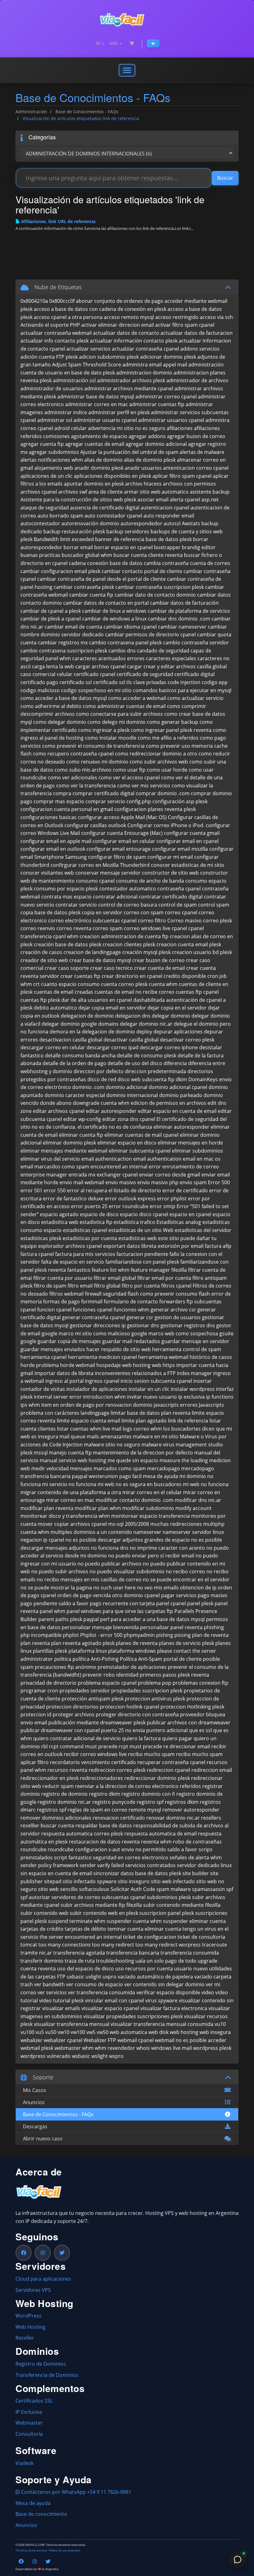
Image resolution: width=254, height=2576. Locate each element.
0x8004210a (34, 301)
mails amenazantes (109, 1436)
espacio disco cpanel (144, 1214)
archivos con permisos (189, 484)
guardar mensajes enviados (53, 1349)
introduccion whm (104, 1397)
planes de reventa (137, 1643)
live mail (112, 1429)
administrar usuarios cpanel (171, 420)
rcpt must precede (140, 1746)
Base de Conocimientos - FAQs (87, 112)
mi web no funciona (206, 1484)
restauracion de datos (95, 1842)
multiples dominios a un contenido (91, 1532)
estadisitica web (60, 1222)
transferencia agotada (79, 1953)
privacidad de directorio (48, 1683)
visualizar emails (61, 2008)
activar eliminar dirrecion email (118, 325)
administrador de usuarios (52, 388)
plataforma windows (132, 1651)
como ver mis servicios (144, 786)
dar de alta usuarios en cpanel (97, 1000)
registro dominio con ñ (148, 1794)
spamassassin (208, 1889)
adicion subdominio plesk (109, 357)
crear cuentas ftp (80, 976)
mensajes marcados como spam (108, 1468)
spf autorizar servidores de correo (60, 1897)
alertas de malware (202, 452)
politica (63, 1659)
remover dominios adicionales (56, 1818)
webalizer (31, 2040)
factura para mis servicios (85, 1254)
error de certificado (185, 1190)
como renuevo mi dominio (97, 762)
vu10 (220, 2024)
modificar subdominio (148, 1508)
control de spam (177, 905)
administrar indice (66, 412)
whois (143, 2048)
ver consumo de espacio (94, 1984)
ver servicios (52, 1992)
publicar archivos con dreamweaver (189, 1723)
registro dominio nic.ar (64, 1802)
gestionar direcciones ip (98, 1325)
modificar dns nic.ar (198, 1500)
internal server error (58, 1397)
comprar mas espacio (59, 801)
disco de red (102, 1079)
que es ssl (200, 1730)
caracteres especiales (171, 658)
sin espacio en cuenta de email (56, 1873)
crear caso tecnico (112, 968)
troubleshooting (115, 1961)
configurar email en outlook (53, 849)
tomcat (29, 1945)
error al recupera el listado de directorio (114, 1190)
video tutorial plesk (61, 2000)
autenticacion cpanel (165, 508)
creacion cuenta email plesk (189, 944)
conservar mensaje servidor (108, 873)
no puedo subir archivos (60, 1571)
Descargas (34, 2126)
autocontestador (40, 523)
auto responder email (169, 516)
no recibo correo (185, 1571)
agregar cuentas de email (95, 444)
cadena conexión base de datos (106, 563)
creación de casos (41, 952)
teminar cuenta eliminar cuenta (144, 1929)
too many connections (65, 1945)
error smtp (162, 1206)
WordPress (28, 2316)
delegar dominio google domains (80, 1024)
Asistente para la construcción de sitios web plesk (78, 500)
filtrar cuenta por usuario (63, 1278)
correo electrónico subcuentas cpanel (92, 921)
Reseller (25, 2338)
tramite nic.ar (36, 1953)
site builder (196, 1873)
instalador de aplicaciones (97, 1389)
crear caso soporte (67, 968)
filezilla (179, 1270)
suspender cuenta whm (134, 1921)
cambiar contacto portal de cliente (142, 571)
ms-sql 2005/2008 (129, 1524)
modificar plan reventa (47, 1508)
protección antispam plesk (93, 1699)
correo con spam (144, 912)
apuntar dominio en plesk (94, 484)
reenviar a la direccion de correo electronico (127, 1786)
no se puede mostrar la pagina (56, 1588)
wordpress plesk (212, 2048)
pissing (183, 1635)
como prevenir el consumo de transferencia (93, 746)
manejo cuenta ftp (70, 1453)
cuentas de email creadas (63, 992)
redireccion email (212, 1770)
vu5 (40, 2032)
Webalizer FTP (100, 2040)
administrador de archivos (197, 380)
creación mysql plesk (146, 952)
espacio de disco (99, 1214)
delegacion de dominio (87, 1016)
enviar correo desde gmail (170, 1175)
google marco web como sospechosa (175, 1333)
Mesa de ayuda (33, 2503)
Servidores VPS (33, 2290)
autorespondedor (141, 523)
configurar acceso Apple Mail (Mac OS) (122, 817)
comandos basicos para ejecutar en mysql (182, 690)
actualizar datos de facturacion (197, 333)
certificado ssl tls (112, 682)
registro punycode (114, 1802)
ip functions (220, 1397)
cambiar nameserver (182, 627)
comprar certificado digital (103, 793)
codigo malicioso (40, 690)
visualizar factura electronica (174, 2008)
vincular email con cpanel (114, 2000)
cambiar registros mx (63, 643)
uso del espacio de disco (85, 1969)
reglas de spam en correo (97, 1810)
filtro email (80, 1286)
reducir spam (58, 1786)
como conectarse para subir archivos (119, 714)
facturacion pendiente (142, 1254)
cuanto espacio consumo (70, 984)
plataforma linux (88, 1651)
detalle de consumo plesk (147, 1055)
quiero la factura (141, 1738)
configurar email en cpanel (188, 841)
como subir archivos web (159, 762)
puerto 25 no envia (123, 1730)
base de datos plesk (169, 539)
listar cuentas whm (79, 1429)
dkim (181, 1079)
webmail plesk (37, 2048)
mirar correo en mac (70, 1500)
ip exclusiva (191, 1397)
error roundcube (129, 1206)
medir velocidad (50, 1468)
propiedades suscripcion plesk (147, 1691)
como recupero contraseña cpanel (73, 754)
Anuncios (33, 2102)
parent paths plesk (60, 1619)
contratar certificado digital (171, 897)
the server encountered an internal (81, 1937)
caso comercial (38, 674)
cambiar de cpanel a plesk (51, 611)
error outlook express (130, 1198)
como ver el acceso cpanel (129, 777)
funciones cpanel (93, 1310)
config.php (139, 801)
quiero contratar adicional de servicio (77, 1738)
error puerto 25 (89, 1206)
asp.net (210, 500)
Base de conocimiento (41, 2514)
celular (65, 674)
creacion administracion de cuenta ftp (124, 936)
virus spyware (161, 2000)
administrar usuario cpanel (105, 420)
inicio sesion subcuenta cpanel (156, 1381)
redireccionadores (101, 1778)
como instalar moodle (111, 738)
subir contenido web (44, 1913)
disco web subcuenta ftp (146, 1079)
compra (62, 793)
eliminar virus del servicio (50, 1159)
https (169, 1365)
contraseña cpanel (179, 889)
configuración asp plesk (180, 801)
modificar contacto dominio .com (135, 1500)
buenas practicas (40, 555)
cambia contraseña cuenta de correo (187, 563)
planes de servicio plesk (186, 1643)
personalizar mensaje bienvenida (100, 1627)
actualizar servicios (88, 349)
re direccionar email (187, 1746)
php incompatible (41, 1635)
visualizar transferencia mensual (72, 2024)
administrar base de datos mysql (96, 396)
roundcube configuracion (77, 1849)
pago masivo (212, 1595)
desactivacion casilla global (71, 1040)
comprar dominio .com (163, 793)
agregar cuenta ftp (42, 444)
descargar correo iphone (169, 1047)
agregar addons (147, 436)
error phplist (172, 1198)
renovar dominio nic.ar (173, 1818)
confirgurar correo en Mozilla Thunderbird (100, 865)
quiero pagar (177, 1738)
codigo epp (215, 682)
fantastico (79, 1270)
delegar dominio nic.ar (146, 1024)
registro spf (150, 1802)
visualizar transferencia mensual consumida (162, 2024)
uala (140, 1961)
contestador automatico (128, 889)
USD (114, 43)
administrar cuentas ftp (157, 404)
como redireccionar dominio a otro (156, 754)
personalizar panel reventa (171, 1627)
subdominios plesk (169, 1897)
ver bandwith (49, 1984)
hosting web (147, 1365)
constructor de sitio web (170, 873)
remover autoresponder (191, 1810)
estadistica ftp (96, 1222)
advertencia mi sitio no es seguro (127, 428)
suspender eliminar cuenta (194, 1921)
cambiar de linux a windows (114, 611)
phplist (71, 1635)
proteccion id (36, 1714)
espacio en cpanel (190, 1214)
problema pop (155, 1683)
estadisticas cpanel (85, 1230)
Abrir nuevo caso (42, 2139)
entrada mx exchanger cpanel (103, 1175)
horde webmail (78, 1365)
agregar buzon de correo (196, 436)
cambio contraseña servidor (196, 643)
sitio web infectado (173, 1881)
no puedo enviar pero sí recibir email (151, 1556)
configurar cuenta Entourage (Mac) (122, 833)
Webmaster (29, 2423)
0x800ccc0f (62, 301)
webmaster (68, 2048)
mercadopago (164, 1468)
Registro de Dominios (41, 2364)
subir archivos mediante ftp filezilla (101, 1905)
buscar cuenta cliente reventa (148, 555)
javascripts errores (176, 1405)
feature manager (150, 1270)
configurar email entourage (118, 849)
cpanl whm (66, 936)
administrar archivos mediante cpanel (129, 388)
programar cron (39, 1691)
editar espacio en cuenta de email (177, 1111)
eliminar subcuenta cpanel (140, 1151)
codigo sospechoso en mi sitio (96, 690)
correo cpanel (181, 912)
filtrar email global (115, 1278)
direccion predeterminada (155, 1071)
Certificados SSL (34, 2401)
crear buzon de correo (158, 960)
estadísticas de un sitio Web (141, 1230)
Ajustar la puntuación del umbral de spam (129, 452)
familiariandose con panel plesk (142, 1262)
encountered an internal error (126, 1167)
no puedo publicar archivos (109, 1564)
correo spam (108, 928)
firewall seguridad (106, 1294)
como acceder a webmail (137, 698)
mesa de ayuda (160, 1476)
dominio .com (88, 1087)
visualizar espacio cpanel (110, 2008)
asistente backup (210, 492)
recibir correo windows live (95, 1754)
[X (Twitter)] (62, 2253)
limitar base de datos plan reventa (151, 1413)
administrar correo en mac (96, 404)
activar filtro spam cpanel (185, 325)
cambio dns (122, 651)
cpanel (179, 928)
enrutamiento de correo (191, 1167)
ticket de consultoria (201, 1937)
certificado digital (195, 674)
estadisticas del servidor (203, 1230)
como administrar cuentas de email (124, 706)
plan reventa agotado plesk (83, 1643)
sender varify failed (102, 1865)
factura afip (218, 1246)
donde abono (56, 1103)
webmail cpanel (136, 2040)
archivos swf (73, 492)
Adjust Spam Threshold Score (87, 365)
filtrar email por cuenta (164, 1278)
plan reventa (35, 1643)
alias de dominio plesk (150, 460)
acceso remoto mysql (129, 317)
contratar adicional (115, 897)
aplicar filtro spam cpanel (182, 476)
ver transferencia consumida (101, 1992)
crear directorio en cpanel (132, 976)
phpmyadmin (139, 1635)
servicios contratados (150, 1865)
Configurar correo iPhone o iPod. (166, 825)
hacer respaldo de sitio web (119, 1349)
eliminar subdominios (197, 1151)
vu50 (51, 2032)
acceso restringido (177, 317)
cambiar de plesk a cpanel (51, 619)
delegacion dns (133, 1016)
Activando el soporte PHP (50, 325)
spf (230, 1889)
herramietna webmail (163, 1357)
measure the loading (184, 1460)
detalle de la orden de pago (74, 1063)
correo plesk (217, 921)
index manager (194, 1373)
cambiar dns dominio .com (179, 619)
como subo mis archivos (83, 770)
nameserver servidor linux (193, 1532)
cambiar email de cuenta (73, 627)
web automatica (128, 2032)
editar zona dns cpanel (129, 1119)
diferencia (175, 1063)
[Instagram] (43, 2253)
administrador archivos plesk (131, 380)
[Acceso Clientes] (153, 43)
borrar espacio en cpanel (123, 547)
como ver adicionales (72, 777)
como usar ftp (129, 770)
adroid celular (70, 428)
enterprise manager (44, 1175)
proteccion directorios (72, 1707)
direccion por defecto (99, 1071)
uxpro (109, 1977)
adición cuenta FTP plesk (49, 357)
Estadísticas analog (179, 1222)
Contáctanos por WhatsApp (53, 2492)
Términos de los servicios (31, 2551)
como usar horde (167, 770)
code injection (184, 682)
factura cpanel (37, 1254)
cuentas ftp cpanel (197, 992)
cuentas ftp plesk (40, 1000)
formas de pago (61, 1301)
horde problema (40, 1365)
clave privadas (150, 682)
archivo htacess (143, 484)
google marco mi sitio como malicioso (86, 1333)
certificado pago (39, 682)
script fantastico (73, 1857)
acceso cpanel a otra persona (68, 317)
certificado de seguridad (145, 674)
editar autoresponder (111, 1111)
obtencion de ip (198, 1588)
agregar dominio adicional (156, 444)
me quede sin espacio (133, 1460)
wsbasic (81, 2056)
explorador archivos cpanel (70, 1246)
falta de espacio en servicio (73, 1262)
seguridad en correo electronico (131, 1857)
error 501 (31, 1190)
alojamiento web (54, 468)
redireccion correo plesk (117, 1770)
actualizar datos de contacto (126, 333)
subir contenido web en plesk (104, 1913)
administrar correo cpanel (166, 396)
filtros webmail (66, 1294)
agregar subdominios (54, 452)
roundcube (33, 1849)
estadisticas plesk (41, 1238)
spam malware (174, 1889)
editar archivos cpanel (59, 1111)
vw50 (103, 2032)
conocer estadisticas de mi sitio (188, 865)
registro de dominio (64, 1794)
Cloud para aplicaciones (43, 2279)
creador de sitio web (44, 960)
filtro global (107, 1286)
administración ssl (74, 380)
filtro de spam (50, 1286)
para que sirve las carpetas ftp (138, 1611)
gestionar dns (143, 1325)
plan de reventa (210, 1635)
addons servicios (200, 349)
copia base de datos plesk (50, 912)
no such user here (114, 1588)
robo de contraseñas (197, 1842)
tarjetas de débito (85, 1929)
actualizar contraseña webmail (56, 333)
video (208, 1992)
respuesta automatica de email (160, 1834)
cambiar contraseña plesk (84, 587)
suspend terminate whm (77, 1921)
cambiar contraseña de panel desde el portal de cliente (101, 579)
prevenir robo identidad (110, 1675)
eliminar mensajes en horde (190, 1143)
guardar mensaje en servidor (195, 1341)
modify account (193, 1508)
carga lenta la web (53, 666)
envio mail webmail (82, 1182)
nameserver (147, 1532)
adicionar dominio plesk (168, 357)
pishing (165, 1635)
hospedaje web (114, 1365)
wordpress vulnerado (46, 2056)
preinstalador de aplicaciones (132, 1667)
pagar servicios (179, 1595)
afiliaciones (180, 428)
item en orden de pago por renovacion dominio (97, 1405)
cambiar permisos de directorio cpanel (150, 634)
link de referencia (188, 1421)
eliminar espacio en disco (127, 1143)
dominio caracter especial (75, 1095)
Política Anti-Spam (141, 1659)
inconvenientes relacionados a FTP (135, 1373)
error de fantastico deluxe (73, 1198)
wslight (100, 2056)
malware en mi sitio (156, 1436)
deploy (144, 1032)
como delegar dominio (60, 722)
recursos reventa (67, 1770)
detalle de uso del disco (135, 1063)
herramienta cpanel (44, 1357)
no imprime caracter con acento (167, 1548)
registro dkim (105, 1794)
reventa (131, 1842)
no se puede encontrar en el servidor (186, 1579)
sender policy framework (49, 1865)
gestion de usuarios (178, 1317)
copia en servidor (102, 912)
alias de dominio (103, 460)
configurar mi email (170, 857)
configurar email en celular (124, 841)
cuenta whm (163, 984)
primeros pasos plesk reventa (174, 1675)
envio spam (193, 1182)
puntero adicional (167, 1730)
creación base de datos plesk (68, 944)
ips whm (30, 1405)
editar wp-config (82, 1119)
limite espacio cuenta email (88, 1421)
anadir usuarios (143, 468)
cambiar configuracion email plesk (60, 571)
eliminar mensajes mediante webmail (64, 1151)
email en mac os (202, 1159)
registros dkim (182, 1802)
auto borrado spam (60, 516)
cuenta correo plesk (124, 984)
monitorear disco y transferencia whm (65, 1516)
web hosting (184, 2032)
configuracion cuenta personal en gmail (67, 809)
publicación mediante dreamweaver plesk (97, 1723)
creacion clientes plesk (129, 944)
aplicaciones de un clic (46, 476)
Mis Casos (33, 2090)
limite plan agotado (144, 1421)
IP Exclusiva (29, 2412)
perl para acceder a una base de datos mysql (152, 1619)
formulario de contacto (131, 1301)
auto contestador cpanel (113, 516)
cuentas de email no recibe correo (134, 992)
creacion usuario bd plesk (202, 952)
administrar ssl (55, 420)
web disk (158, 2032)
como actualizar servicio (195, 698)
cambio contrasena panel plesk (125, 643)
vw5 (91, 2032)
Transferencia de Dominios (47, 2375)
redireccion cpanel (169, 1770)
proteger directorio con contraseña (137, 1714)
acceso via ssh (216, 317)
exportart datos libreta (130, 1246)
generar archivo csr (173, 1310)
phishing (214, 1627)
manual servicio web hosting (73, 1460)
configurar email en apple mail (56, 841)
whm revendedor (115, 2048)
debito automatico (55, 1008)
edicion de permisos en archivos (169, 1103)
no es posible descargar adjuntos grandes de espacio (128, 1540)
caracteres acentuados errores (108, 658)
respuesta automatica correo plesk (82, 1834)
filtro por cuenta (141, 1286)
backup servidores (128, 531)
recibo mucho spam (151, 1754)
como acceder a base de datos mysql (64, 698)
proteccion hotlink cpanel (129, 1707)
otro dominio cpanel (136, 1595)
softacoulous (94, 1889)
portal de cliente (183, 1659)
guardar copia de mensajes (69, 1341)
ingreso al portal (64, 1381)
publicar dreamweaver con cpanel (60, 1730)
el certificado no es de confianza (115, 1127)
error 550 (55, 1190)
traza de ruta (80, 1961)
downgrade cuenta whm (101, 1103)
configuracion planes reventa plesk (155, 809)
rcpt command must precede (83, 1746)
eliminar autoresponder (181, 1127)
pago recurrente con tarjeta (122, 1603)
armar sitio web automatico (156, 492)
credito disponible (185, 976)
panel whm (53, 1611)
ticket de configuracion (150, 1937)
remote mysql (145, 1810)
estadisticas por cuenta (90, 1238)
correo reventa (74, 928)
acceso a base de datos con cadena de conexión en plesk (100, 309)
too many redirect (113, 1945)
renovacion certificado (119, 1818)
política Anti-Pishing (96, 1659)
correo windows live (147, 928)
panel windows (84, 1611)
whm (88, 2048)
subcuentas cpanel (124, 1897)
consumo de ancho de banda (150, 881)
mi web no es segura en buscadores (140, 1484)
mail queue (72, 1436)
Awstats (191, 523)
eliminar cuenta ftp (81, 1135)
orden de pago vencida (84, 1595)
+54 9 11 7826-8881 (109, 2492)
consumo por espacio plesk (66, 889)
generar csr (140, 1317)
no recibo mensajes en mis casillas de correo (89, 1579)
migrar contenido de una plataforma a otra (71, 1492)
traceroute (215, 1945)
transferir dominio (42, 1961)
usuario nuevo (191, 1969)
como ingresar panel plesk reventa (171, 730)
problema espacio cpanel (107, 1683)
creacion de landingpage (92, 952)
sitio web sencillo (58, 1889)
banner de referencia (120, 539)
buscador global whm (87, 555)
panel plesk (200, 1603)
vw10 (63, 2032)
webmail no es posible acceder (191, 2040)
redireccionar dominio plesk (157, 1778)
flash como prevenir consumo (163, 1294)
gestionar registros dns (188, 1325)
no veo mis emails (158, 1588)
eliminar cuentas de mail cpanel (141, 1135)
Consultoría (29, 2434)
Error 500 (219, 1182)
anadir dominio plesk (99, 468)
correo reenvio (38, 928)
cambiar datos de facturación (184, 603)
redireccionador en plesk (50, 1778)
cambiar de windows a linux (114, 619)
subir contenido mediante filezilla (182, 1905)
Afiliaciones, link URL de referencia (58, 221)
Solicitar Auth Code (133, 1889)
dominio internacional (132, 1095)
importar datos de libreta (64, 1373)
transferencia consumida (190, 1953)
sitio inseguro (134, 1881)
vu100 (27, 2032)
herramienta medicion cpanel (102, 1357)
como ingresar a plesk (104, 730)
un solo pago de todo (171, 1961)
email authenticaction (107, 1159)
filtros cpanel (176, 1286)
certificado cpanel (94, 674)
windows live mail (171, 2048)
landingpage (95, 1413)
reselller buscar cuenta (47, 1826)
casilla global (212, 666)
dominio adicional (127, 1087)
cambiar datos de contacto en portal (106, 603)
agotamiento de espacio (99, 436)
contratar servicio (76, 905)
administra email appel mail (155, 365)
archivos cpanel (39, 492)
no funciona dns (110, 1548)
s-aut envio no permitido (137, 1849)
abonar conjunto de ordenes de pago (120, 301)
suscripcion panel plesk (167, 1913)
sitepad (53, 1881)
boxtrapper (167, 547)
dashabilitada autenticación (166, 1000)
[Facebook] (24, 2253)
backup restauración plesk (74, 531)
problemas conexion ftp (200, 1683)
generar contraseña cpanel (94, 1317)
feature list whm (111, 1270)
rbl (44, 1746)
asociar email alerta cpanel (169, 500)
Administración (31, 112)
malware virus (158, 1445)
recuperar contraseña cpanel (171, 1762)
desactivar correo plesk (187, 1040)
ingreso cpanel (102, 1381)
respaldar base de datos (104, 1826)
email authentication (157, 1159)
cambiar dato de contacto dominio (155, 595)
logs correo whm (142, 1429)
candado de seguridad (163, 651)
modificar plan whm (98, 1508)
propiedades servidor (85, 1691)
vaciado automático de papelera (155, 1977)
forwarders (172, 1301)
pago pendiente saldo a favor (55, 1603)
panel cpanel (171, 1603)
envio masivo (121, 1182)
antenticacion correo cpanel (196, 468)
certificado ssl (76, 682)
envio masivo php (158, 1182)
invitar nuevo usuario (152, 1397)
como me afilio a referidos (168, 738)
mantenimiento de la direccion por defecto (143, 1453)
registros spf (52, 1810)
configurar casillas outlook (95, 825)
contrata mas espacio (66, 897)
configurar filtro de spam (117, 857)
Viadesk (24, 2463)
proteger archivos (74, 1714)
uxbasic (75, 1977)
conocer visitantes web (47, 873)
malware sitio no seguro (112, 1445)
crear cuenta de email (160, 968)
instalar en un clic (149, 1389)
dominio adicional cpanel (178, 1087)
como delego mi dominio (116, 722)
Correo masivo (184, 921)
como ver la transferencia (86, 786)
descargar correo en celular (53, 1047)
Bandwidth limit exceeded (64, 539)
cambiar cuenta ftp (91, 595)
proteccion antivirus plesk (155, 1699)
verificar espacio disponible (168, 1992)
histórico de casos (211, 1357)
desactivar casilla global (131, 1040)
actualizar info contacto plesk (55, 341)
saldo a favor (182, 1849)
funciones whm (131, 1310)
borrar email (78, 547)
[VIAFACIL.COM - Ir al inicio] (127, 20)
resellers (211, 1818)
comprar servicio (105, 801)
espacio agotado (59, 1214)
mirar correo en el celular (152, 1492)
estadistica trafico (134, 1222)
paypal (91, 1619)
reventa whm (156, 1842)
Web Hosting (31, 2327)
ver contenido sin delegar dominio (164, 1984)
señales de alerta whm (196, 1857)
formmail (92, 1301)
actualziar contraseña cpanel (145, 349)
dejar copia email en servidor (112, 1008)
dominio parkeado (181, 1095)
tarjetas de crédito (42, 1929)
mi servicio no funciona (69, 1484)
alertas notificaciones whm (52, 460)
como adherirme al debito (51, 706)
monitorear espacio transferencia (151, 1516)
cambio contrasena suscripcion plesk (64, 651)
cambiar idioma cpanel (130, 627)
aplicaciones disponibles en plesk (112, 476)
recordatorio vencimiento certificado (93, 1762)
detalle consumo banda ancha (80, 1055)
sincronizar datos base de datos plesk (137, 1873)
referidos (190, 1786)
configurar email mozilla (180, 849)
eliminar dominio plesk (69, 1143)
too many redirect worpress (168, 1945)
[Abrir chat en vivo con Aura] (238, 2560)
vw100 (78, 2032)
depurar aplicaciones (178, 1032)
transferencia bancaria (133, 1953)
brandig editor (199, 547)
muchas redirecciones (176, 1524)
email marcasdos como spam (55, 1167)
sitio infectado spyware (90, 1881)
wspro (116, 2056)
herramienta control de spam (187, 1349)
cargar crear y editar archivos (161, 666)
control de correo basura (128, 905)
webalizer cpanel (63, 2040)
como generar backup (173, 722)
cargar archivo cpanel (101, 666)
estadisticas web (138, 1238)
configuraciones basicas (48, 817)
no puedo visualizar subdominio (127, 1571)
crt (36, 984)
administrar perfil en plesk (119, 412)
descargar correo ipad (112, 1047)
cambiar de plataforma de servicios (189, 611)
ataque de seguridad (45, 508)
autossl (172, 523)
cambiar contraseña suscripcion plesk (160, 587)
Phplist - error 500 (101, 1635)
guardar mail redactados (131, 1341)
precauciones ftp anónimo (66, 1667)
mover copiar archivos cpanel (72, 1524)
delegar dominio (171, 1016)
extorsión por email (181, 1246)
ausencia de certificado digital (105, 508)
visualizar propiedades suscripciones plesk (133, 2016)
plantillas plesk (50, 1651)
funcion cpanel (54, 1310)
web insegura (215, 2032)
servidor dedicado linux (204, 1865)
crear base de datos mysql (100, 960)
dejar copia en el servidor (177, 1008)
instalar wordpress (193, 1389)
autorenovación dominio (90, 523)
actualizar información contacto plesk (134, 341)
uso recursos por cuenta (144, 1969)
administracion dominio (144, 373)
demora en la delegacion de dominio (92, 1032)
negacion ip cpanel (42, 1540)
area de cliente (105, 492)
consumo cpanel (95, 881)
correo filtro (152, 921)
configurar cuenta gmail (192, 833)
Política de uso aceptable (65, 2551)
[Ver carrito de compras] (132, 43)
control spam (214, 905)
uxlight (93, 1977)
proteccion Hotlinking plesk (192, 1707)
